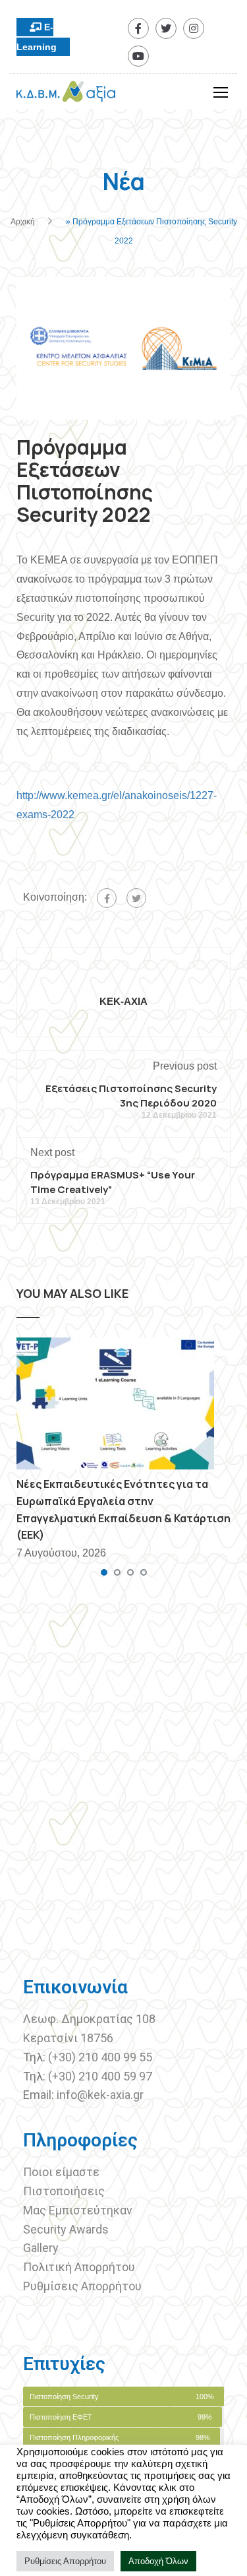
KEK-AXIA (123, 1001)
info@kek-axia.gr (100, 2095)
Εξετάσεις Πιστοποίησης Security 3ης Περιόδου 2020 (131, 1096)
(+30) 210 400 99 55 (100, 2057)
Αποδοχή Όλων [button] (158, 2561)
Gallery (41, 2248)
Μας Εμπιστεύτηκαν (79, 2210)
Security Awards (66, 2229)
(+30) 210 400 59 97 (100, 2076)
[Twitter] (136, 898)
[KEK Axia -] (66, 95)
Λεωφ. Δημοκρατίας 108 (89, 2019)
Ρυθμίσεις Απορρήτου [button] (65, 2561)
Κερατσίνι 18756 (68, 2038)
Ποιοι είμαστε (61, 2172)
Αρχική (23, 222)
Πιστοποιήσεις (65, 2191)
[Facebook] (107, 898)
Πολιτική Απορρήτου (79, 2267)
